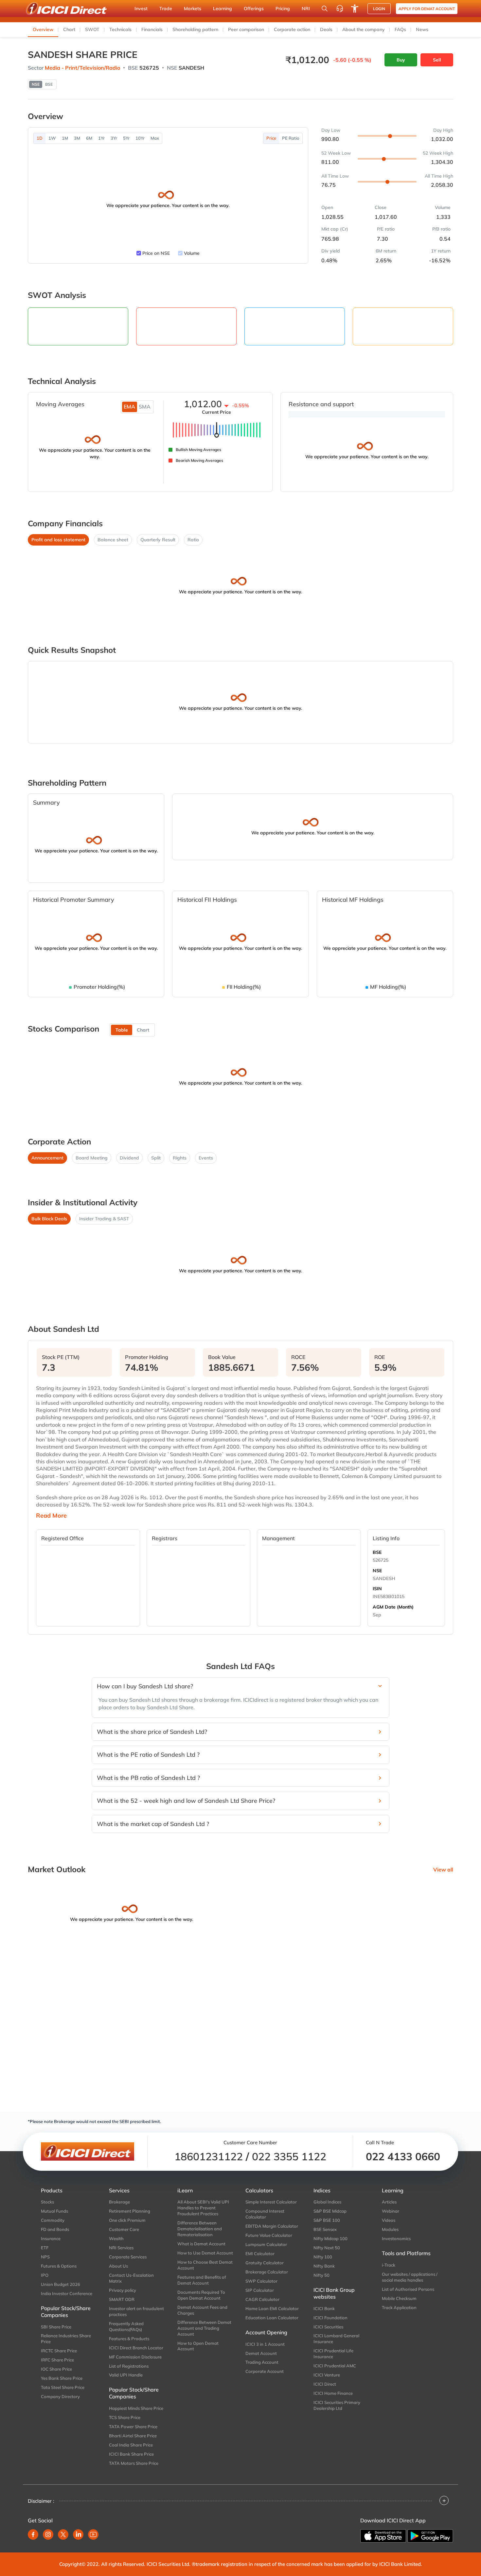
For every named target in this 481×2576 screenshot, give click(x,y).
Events (206, 1158)
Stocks (47, 2202)
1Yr (101, 138)
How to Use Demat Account (205, 2253)
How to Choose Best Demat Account (205, 2265)
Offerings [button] (254, 9)
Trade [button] (166, 9)
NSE (377, 1571)
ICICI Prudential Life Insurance (333, 2354)
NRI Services (121, 2248)
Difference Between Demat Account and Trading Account (204, 2328)
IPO (45, 2275)
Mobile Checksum (399, 2298)
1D (40, 138)
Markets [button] (193, 9)
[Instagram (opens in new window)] (48, 2534)
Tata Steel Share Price (63, 2387)
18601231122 (209, 2156)
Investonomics (396, 2238)
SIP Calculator (260, 2290)
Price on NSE (156, 253)
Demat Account (261, 2353)
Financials (152, 29)
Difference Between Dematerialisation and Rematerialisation (200, 2229)
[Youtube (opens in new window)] (93, 2534)
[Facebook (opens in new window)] (33, 2534)
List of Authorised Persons (408, 2289)
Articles (389, 2202)
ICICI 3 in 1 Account (265, 2344)
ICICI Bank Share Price (131, 2454)
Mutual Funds (54, 2211)
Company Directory (60, 2396)
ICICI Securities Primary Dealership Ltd (337, 2405)
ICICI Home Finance (333, 2393)
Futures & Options (59, 2266)
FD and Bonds (55, 2229)
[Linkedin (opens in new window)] (78, 2534)
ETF (45, 2248)
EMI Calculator (260, 2254)
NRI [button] (306, 9)
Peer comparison (246, 29)
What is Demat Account (201, 2244)
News (422, 29)
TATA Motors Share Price (134, 2463)
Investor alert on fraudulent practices (136, 2311)
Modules (390, 2229)
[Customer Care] (340, 9)
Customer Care (124, 2229)
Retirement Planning (130, 2211)
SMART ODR (122, 2299)
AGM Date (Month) (393, 1607)
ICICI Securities (328, 2327)
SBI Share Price (56, 2327)
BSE (377, 1552)
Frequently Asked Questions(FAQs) (126, 2326)
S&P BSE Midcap (330, 2211)
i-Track (389, 2265)
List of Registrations (129, 2366)
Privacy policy (123, 2290)
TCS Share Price (125, 2417)
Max (155, 138)
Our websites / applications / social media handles (410, 2277)
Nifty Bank (324, 2266)
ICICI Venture (327, 2375)
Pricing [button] (283, 9)
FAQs (400, 29)
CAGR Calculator (262, 2299)
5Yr (126, 138)
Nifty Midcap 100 (330, 2238)
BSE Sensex (325, 2229)
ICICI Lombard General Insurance (336, 2339)
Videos (389, 2220)
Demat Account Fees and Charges (202, 2310)
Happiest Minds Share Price (136, 2408)
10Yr (140, 138)
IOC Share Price (56, 2369)
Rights (180, 1158)
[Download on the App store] (383, 2536)
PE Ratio (291, 138)
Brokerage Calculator (267, 2272)
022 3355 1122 (289, 2156)
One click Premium (127, 2220)
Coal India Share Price (131, 2445)
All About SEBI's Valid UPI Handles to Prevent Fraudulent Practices (203, 2208)
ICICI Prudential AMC (335, 2366)
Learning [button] (223, 9)
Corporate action (292, 29)
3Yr (114, 138)
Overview (43, 29)
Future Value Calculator (269, 2235)
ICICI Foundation (330, 2318)
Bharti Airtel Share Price (133, 2436)
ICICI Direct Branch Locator (136, 2348)
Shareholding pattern (195, 29)
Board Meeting (92, 1158)
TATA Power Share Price (133, 2427)
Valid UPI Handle (126, 2375)
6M (89, 138)
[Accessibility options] (355, 9)
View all (443, 1870)
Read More (51, 1516)
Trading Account (262, 2362)
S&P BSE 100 (327, 2220)
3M (77, 138)
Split (156, 1158)
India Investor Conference (67, 2293)
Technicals (120, 29)
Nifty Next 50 (327, 2248)
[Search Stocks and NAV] (325, 9)
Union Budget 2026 (61, 2284)
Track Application (399, 2307)
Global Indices (327, 2202)
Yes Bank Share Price (62, 2378)
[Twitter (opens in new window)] (63, 2534)
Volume (192, 253)
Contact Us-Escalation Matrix (131, 2278)
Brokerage (119, 2202)
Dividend (129, 1158)
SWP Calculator (261, 2281)
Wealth (116, 2238)
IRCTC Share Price (59, 2351)
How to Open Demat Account (198, 2346)
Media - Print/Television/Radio (82, 68)
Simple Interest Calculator (271, 2202)
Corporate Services (128, 2257)
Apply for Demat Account (427, 9)
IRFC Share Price (57, 2360)
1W (52, 138)
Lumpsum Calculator (266, 2244)
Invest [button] (141, 9)
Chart (69, 29)
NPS (45, 2257)
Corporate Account (265, 2371)
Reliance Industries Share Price (66, 2339)
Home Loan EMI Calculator (272, 2308)
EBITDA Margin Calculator (272, 2226)
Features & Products (129, 2339)
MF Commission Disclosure (135, 2357)
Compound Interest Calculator (265, 2214)
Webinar (391, 2211)
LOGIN (379, 9)
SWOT (92, 29)
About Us (118, 2266)
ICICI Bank (324, 2308)
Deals (326, 29)
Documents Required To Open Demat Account (201, 2295)
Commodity (53, 2220)
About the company (364, 29)
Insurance (51, 2238)
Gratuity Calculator (265, 2263)
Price (271, 138)
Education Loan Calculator (272, 2318)
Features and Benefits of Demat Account (202, 2280)
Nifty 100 (323, 2257)
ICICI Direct (325, 2384)
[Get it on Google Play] (430, 2536)
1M (65, 138)
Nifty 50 (321, 2275)
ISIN (377, 1589)
